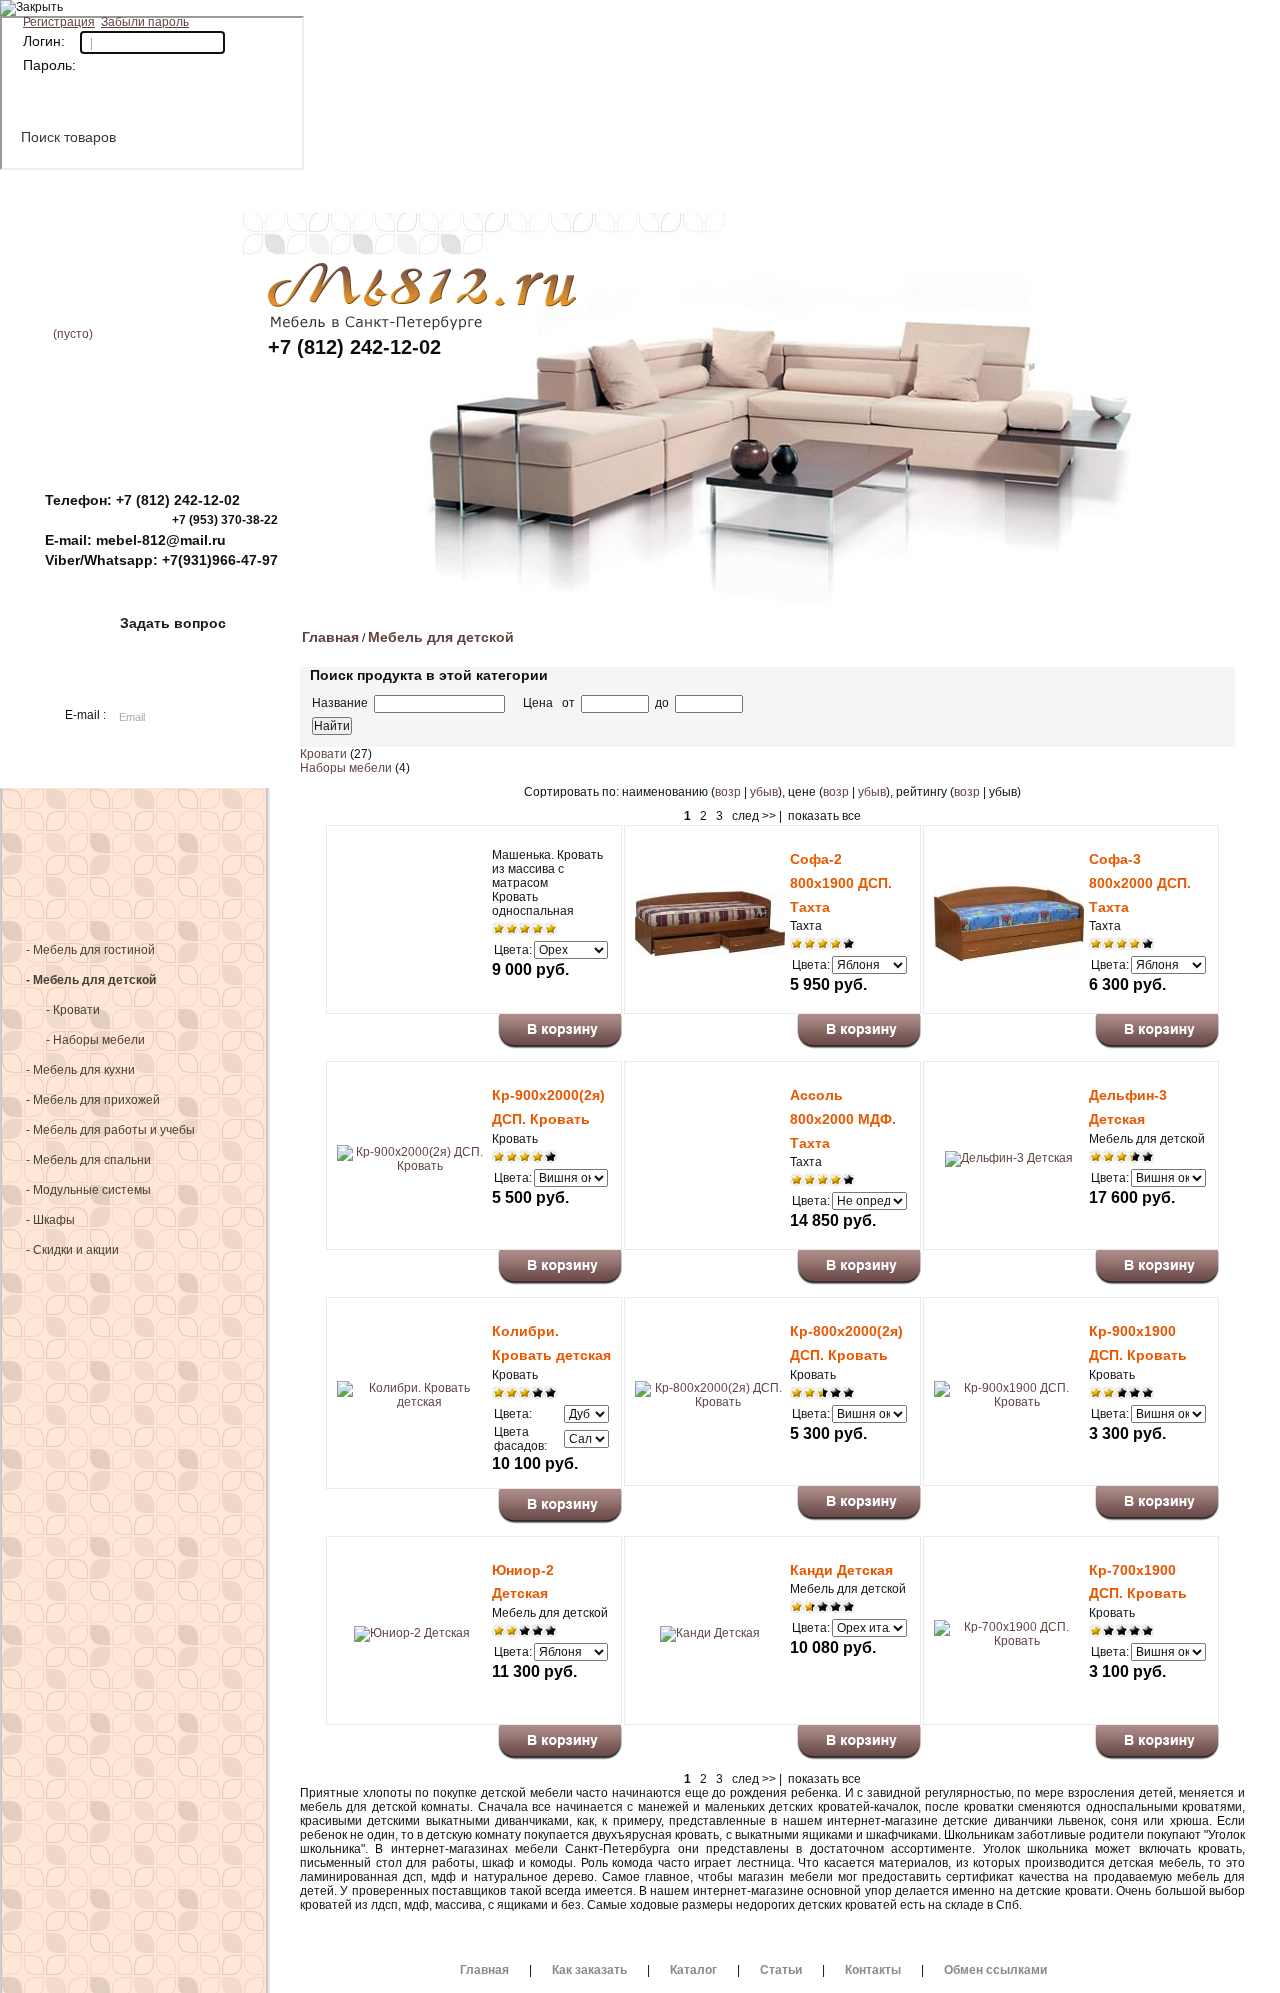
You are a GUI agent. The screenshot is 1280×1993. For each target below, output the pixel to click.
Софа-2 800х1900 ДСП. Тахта (841, 883)
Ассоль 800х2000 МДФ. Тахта (843, 1119)
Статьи (781, 20)
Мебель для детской (441, 637)
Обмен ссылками (995, 1970)
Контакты (929, 20)
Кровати (323, 754)
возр (728, 792)
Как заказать (485, 20)
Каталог (633, 20)
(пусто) (73, 334)
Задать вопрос (173, 623)
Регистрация (59, 22)
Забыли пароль (145, 22)
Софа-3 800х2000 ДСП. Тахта (1140, 883)
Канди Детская (841, 1570)
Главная (337, 20)
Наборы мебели (346, 768)
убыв (764, 792)
